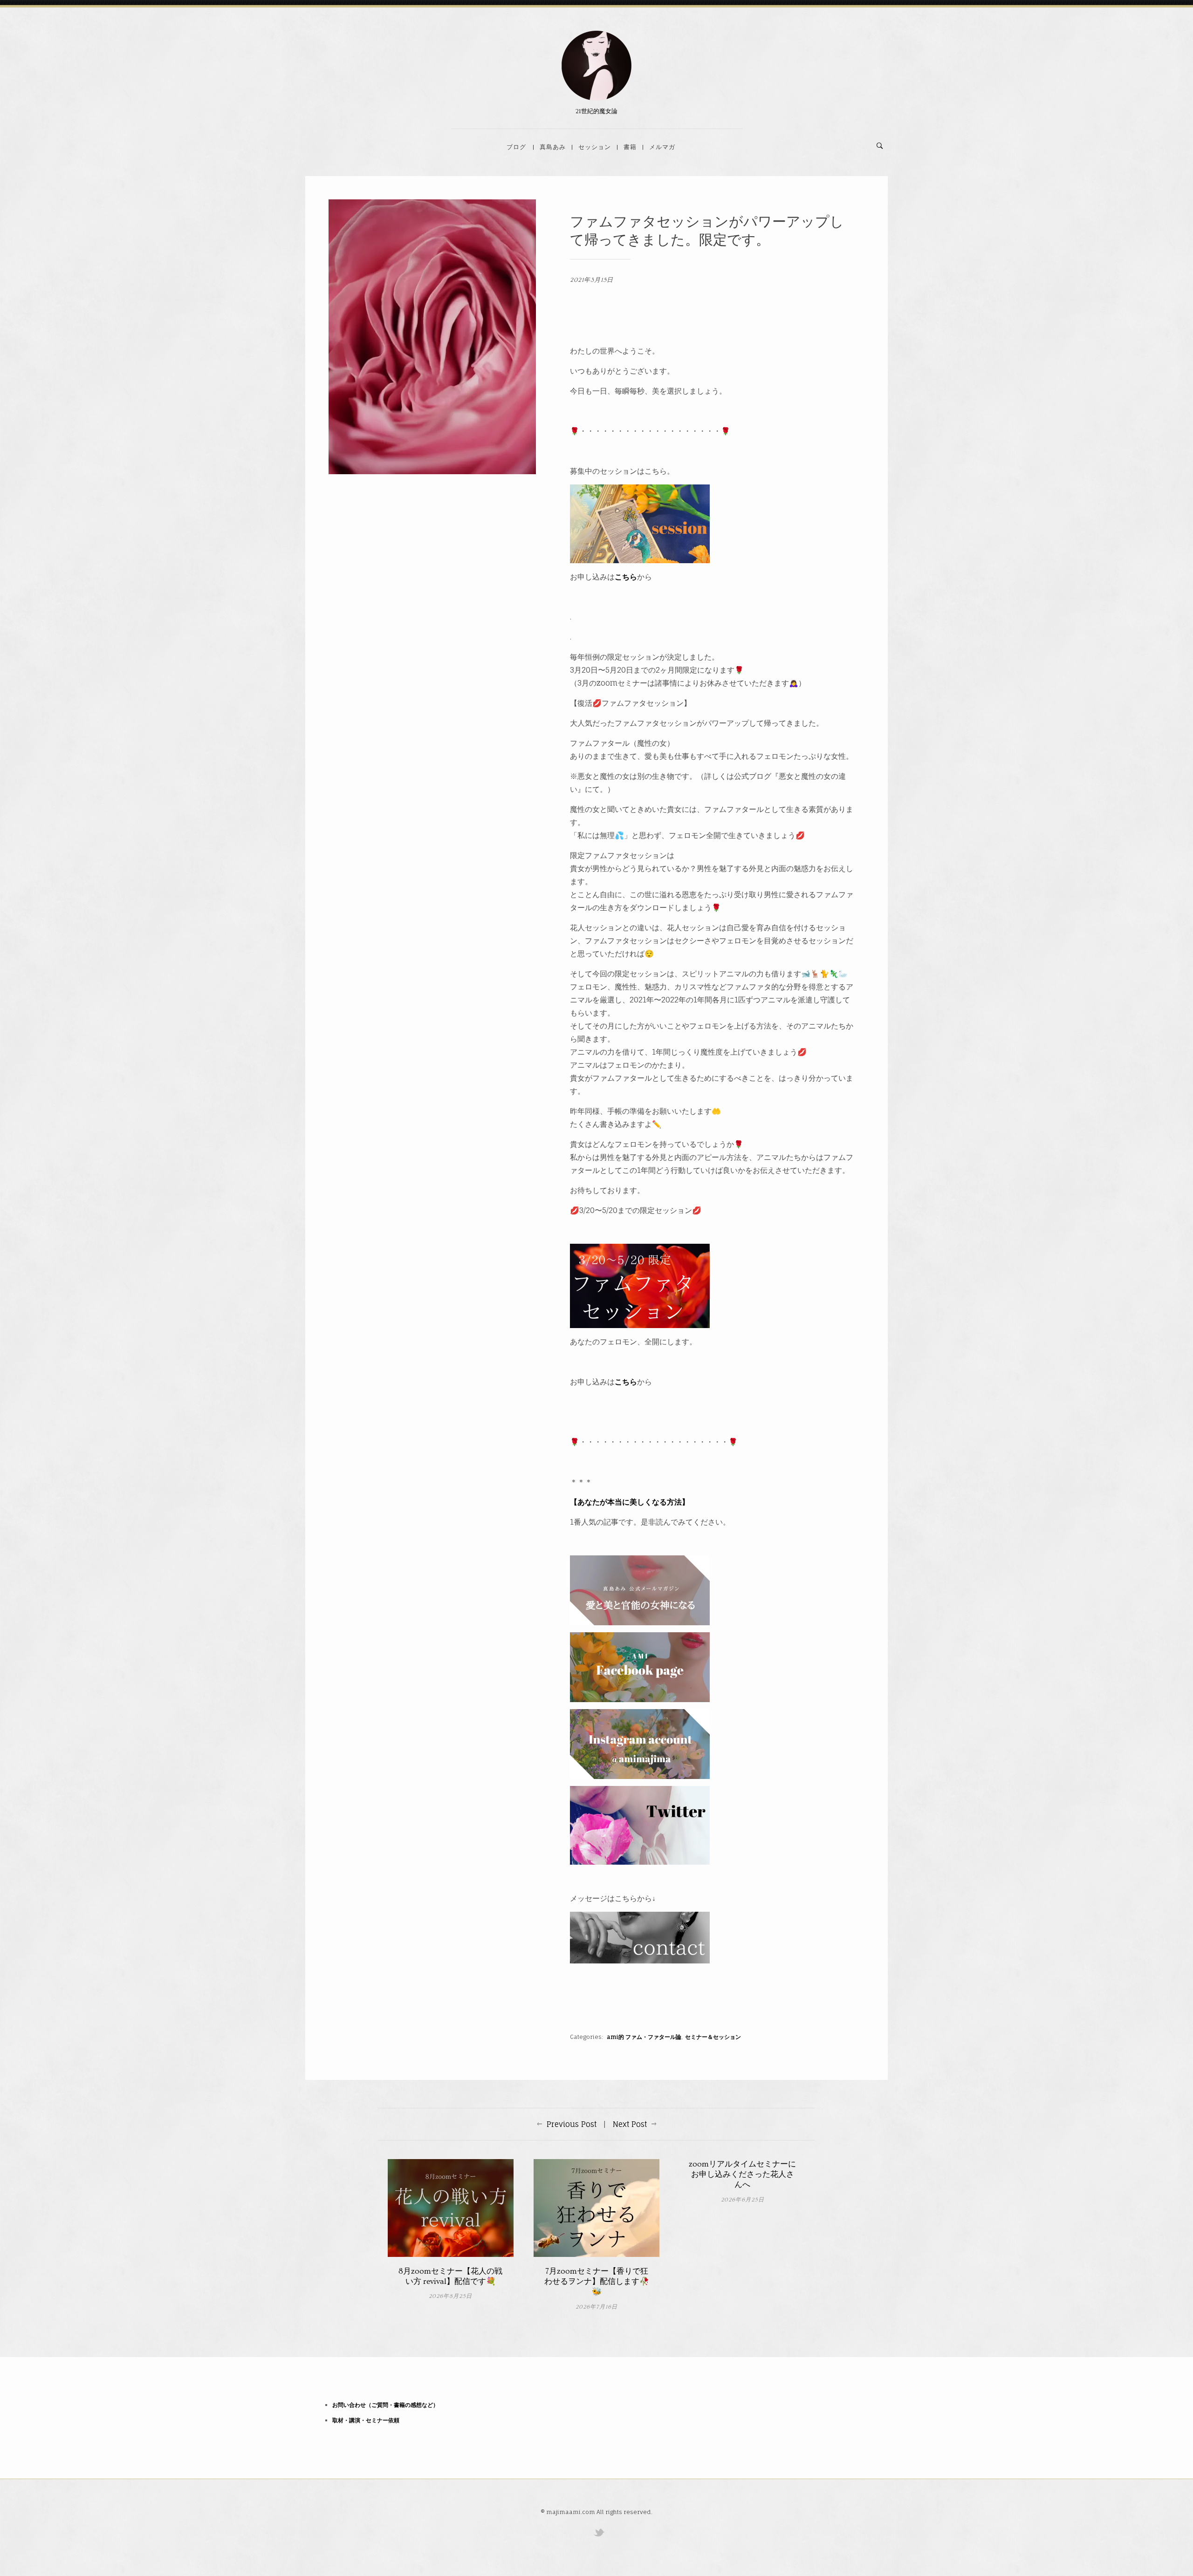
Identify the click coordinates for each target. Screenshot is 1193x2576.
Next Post (630, 2124)
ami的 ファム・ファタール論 (644, 2037)
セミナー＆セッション (713, 2037)
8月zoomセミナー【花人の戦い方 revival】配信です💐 (450, 2276)
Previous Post (572, 2124)
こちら (626, 577)
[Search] (880, 146)
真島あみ (553, 147)
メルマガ (662, 147)
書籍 (630, 147)
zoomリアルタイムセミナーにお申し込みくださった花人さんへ (742, 2174)
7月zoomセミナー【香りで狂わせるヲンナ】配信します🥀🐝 (597, 2281)
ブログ (516, 147)
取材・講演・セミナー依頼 (366, 2420)
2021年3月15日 (592, 280)
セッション (595, 147)
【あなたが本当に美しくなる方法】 (630, 1502)
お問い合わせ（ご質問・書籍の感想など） (385, 2405)
